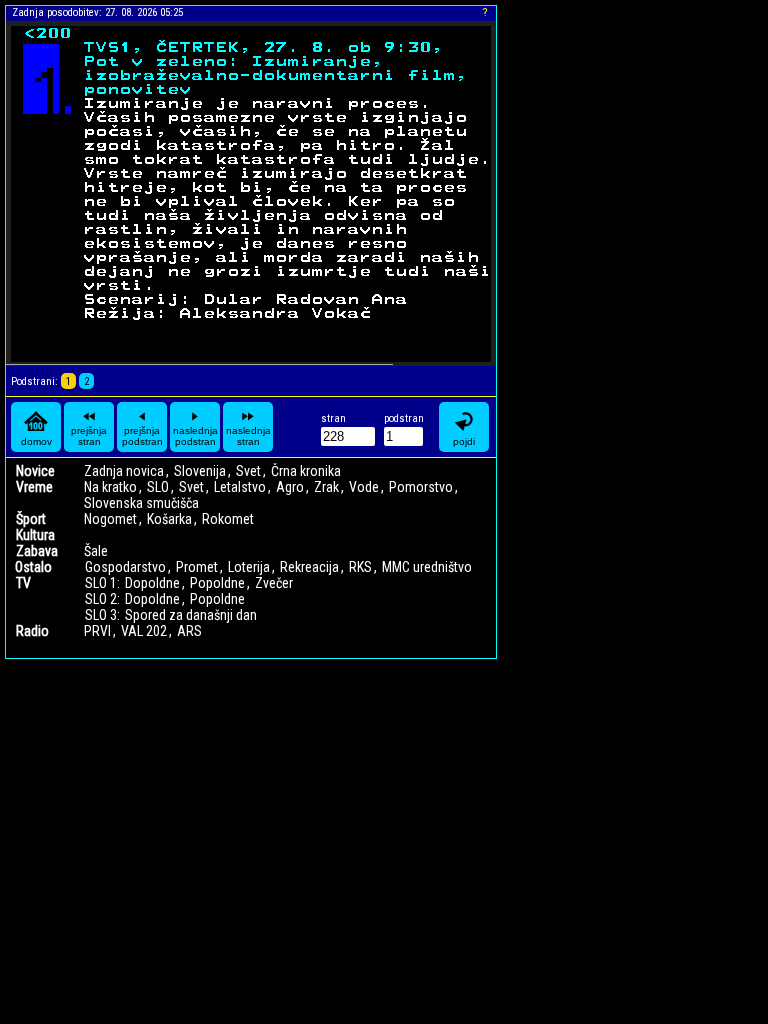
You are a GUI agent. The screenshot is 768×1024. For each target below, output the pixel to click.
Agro (290, 487)
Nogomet (110, 519)
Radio (32, 631)
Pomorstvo (421, 487)
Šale (96, 551)
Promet (197, 567)
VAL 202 (144, 631)
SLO (158, 487)
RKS (360, 567)
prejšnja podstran (142, 436)
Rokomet (228, 519)
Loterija (249, 567)
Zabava (37, 551)
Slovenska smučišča (141, 503)
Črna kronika (306, 471)
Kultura (35, 535)
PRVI (97, 631)
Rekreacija (309, 567)
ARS (189, 631)
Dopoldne (152, 583)
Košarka (169, 519)
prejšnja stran (89, 436)
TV (23, 583)
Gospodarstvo (125, 567)
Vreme (34, 487)
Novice (35, 471)
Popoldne (217, 583)
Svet (248, 471)
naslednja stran (248, 436)
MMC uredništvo (427, 567)
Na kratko (110, 487)
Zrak (326, 487)
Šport (31, 519)
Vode (364, 487)
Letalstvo (240, 487)
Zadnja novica (124, 471)
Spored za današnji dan (191, 615)
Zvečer (274, 583)
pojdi (464, 441)
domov (36, 441)
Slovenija (200, 471)
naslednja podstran (195, 436)
